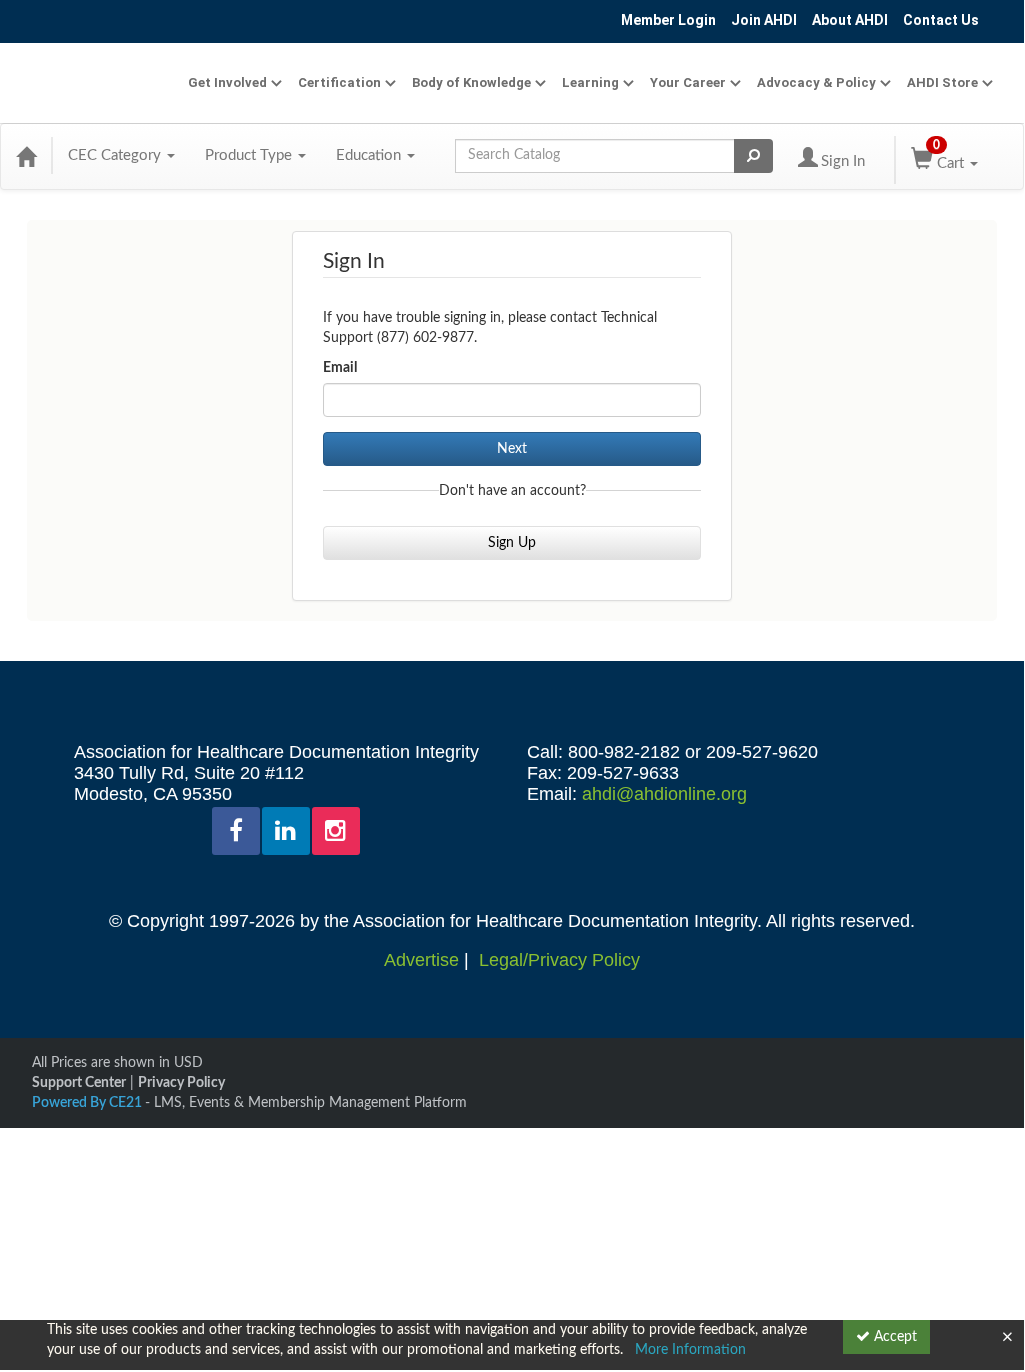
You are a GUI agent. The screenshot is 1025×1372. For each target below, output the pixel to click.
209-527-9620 (762, 752)
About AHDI (850, 20)
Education (370, 155)
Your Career (688, 82)
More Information (690, 1350)
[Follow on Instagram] (336, 831)
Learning (590, 82)
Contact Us (941, 20)
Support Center (79, 1083)
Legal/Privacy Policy (559, 960)
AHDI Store (942, 82)
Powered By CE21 (88, 1103)
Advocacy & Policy (816, 82)
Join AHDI (764, 20)
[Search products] (753, 156)
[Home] (26, 156)
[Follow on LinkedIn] (286, 831)
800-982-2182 (624, 752)
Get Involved (227, 82)
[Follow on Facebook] (236, 831)
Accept (893, 1337)
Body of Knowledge (471, 82)
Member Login (668, 20)
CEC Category (116, 155)
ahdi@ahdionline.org (664, 794)
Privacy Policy (181, 1083)
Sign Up (512, 543)
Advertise (421, 960)
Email (340, 368)
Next (512, 449)
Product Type (250, 155)
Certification (339, 82)
